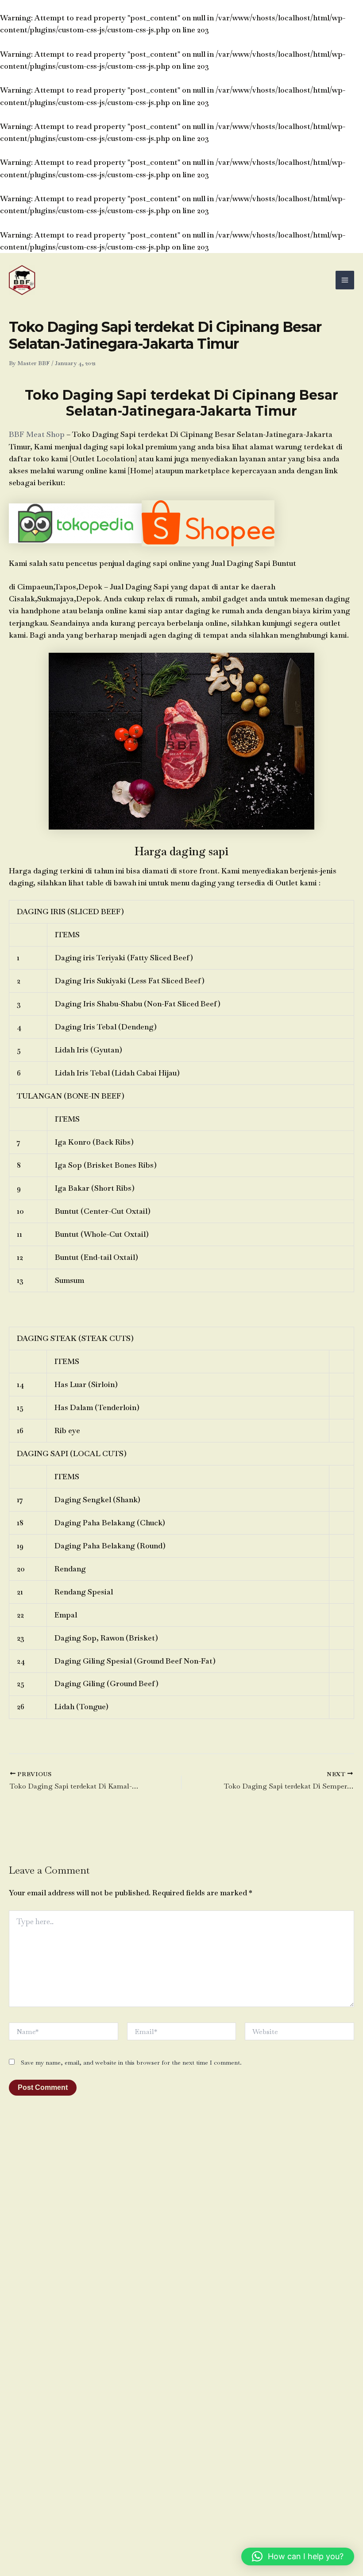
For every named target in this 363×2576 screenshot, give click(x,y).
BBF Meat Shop (37, 434)
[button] (298, 2557)
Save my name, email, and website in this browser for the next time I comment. (131, 2062)
